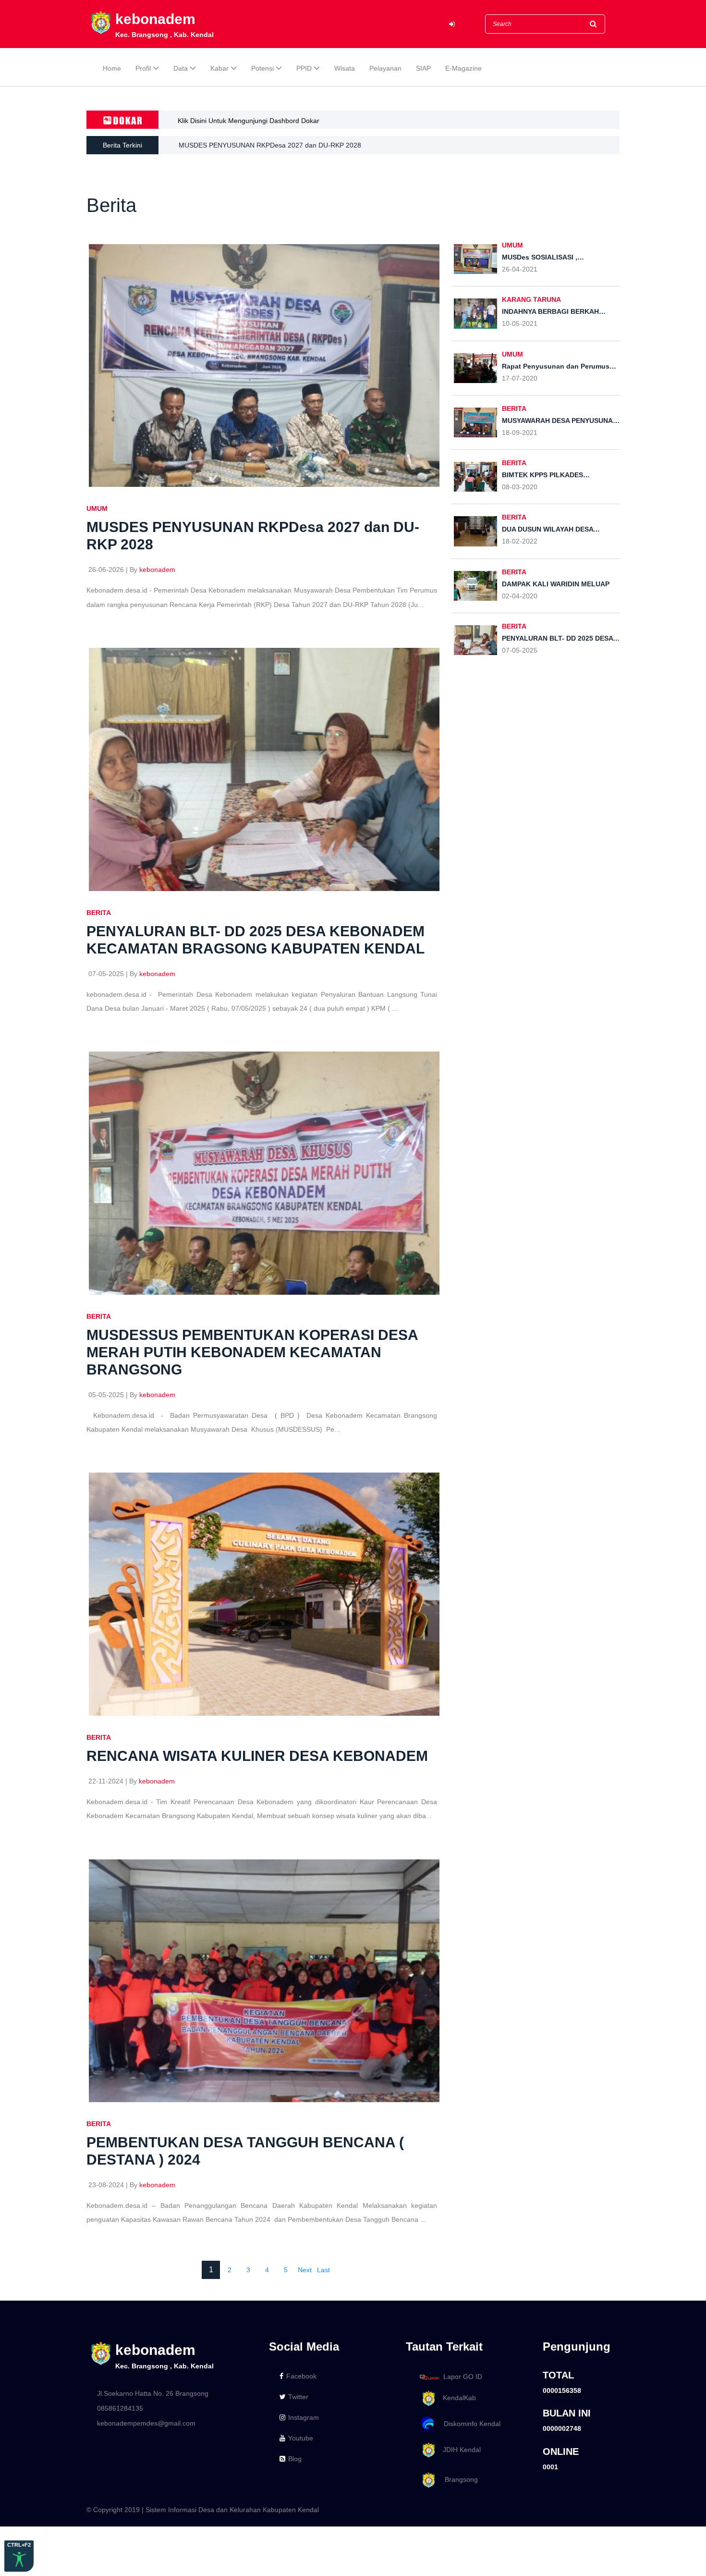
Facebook (301, 2376)
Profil (143, 68)
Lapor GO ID (463, 2377)
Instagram (304, 2417)
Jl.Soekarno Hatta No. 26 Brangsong (153, 2393)
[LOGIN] (452, 24)
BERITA (99, 913)
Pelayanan (385, 68)
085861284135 (120, 2408)
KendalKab (456, 2398)
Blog (295, 2459)
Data (181, 68)
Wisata (345, 68)
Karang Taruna (531, 299)
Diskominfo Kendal (469, 2424)
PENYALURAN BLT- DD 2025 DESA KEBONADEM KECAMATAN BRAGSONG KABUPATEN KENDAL (331, 145)
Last (323, 2270)
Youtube (301, 2438)
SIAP (423, 68)
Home (112, 68)
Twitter (298, 2397)
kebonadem (157, 570)
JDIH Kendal (459, 2450)
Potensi (262, 68)
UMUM (97, 508)
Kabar (219, 68)
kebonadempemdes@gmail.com (146, 2423)
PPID (304, 68)
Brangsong (457, 2480)
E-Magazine (463, 68)
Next (305, 2270)
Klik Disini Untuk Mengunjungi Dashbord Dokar (249, 121)
